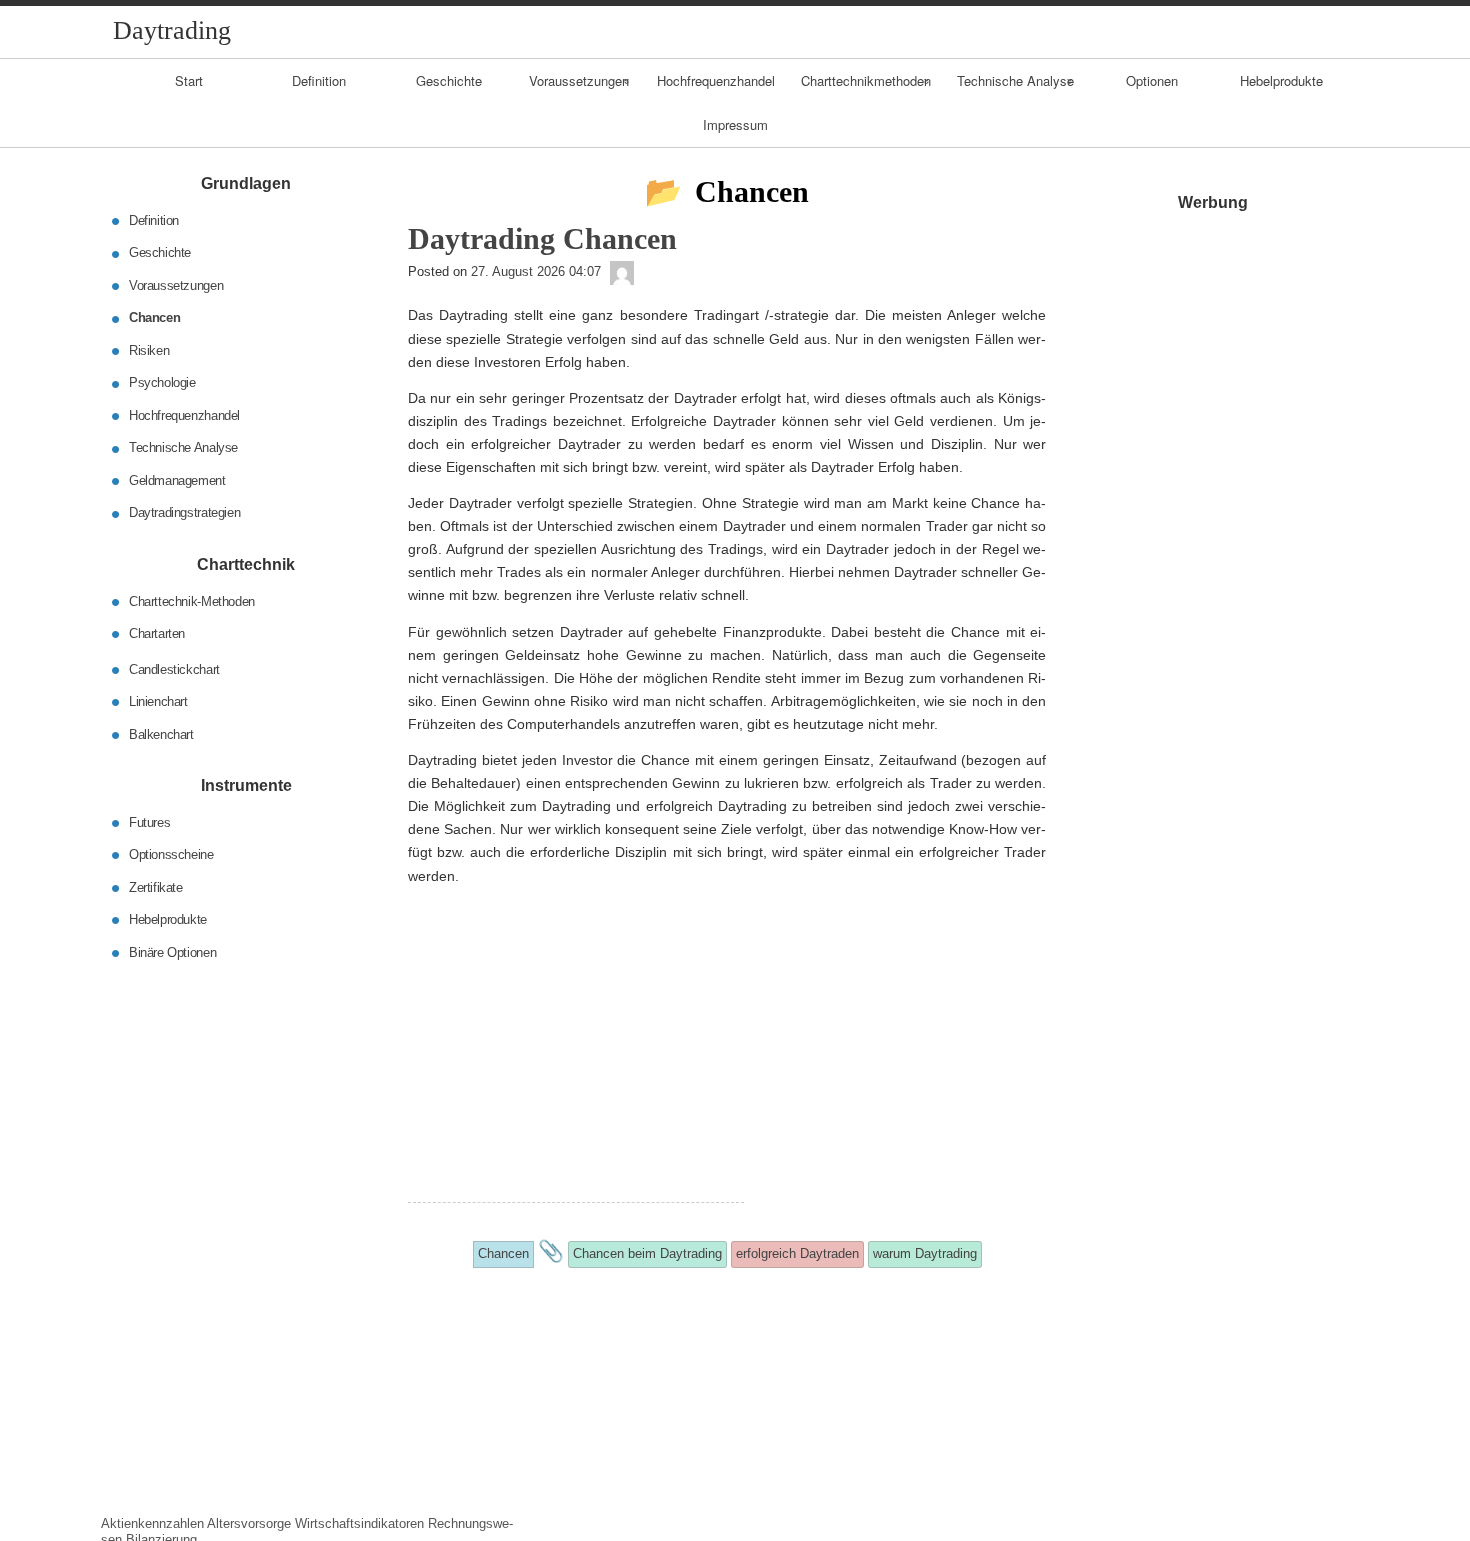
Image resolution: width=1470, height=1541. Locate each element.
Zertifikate (156, 886)
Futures (149, 821)
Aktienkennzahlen (152, 1523)
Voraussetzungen (579, 80)
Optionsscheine (171, 854)
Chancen (154, 317)
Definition (319, 80)
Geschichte (449, 80)
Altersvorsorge (249, 1523)
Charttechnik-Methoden (192, 600)
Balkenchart (161, 733)
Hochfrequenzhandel (716, 80)
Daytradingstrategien (184, 512)
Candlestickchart (174, 668)
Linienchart (158, 701)
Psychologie (162, 382)
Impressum (735, 124)
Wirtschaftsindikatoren (359, 1523)
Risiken (149, 350)
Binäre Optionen (172, 951)
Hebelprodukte (1281, 80)
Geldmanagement (177, 480)
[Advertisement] (576, 1062)
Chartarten (157, 633)
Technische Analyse (1015, 80)
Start (189, 80)
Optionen (1152, 80)
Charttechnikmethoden (866, 80)
